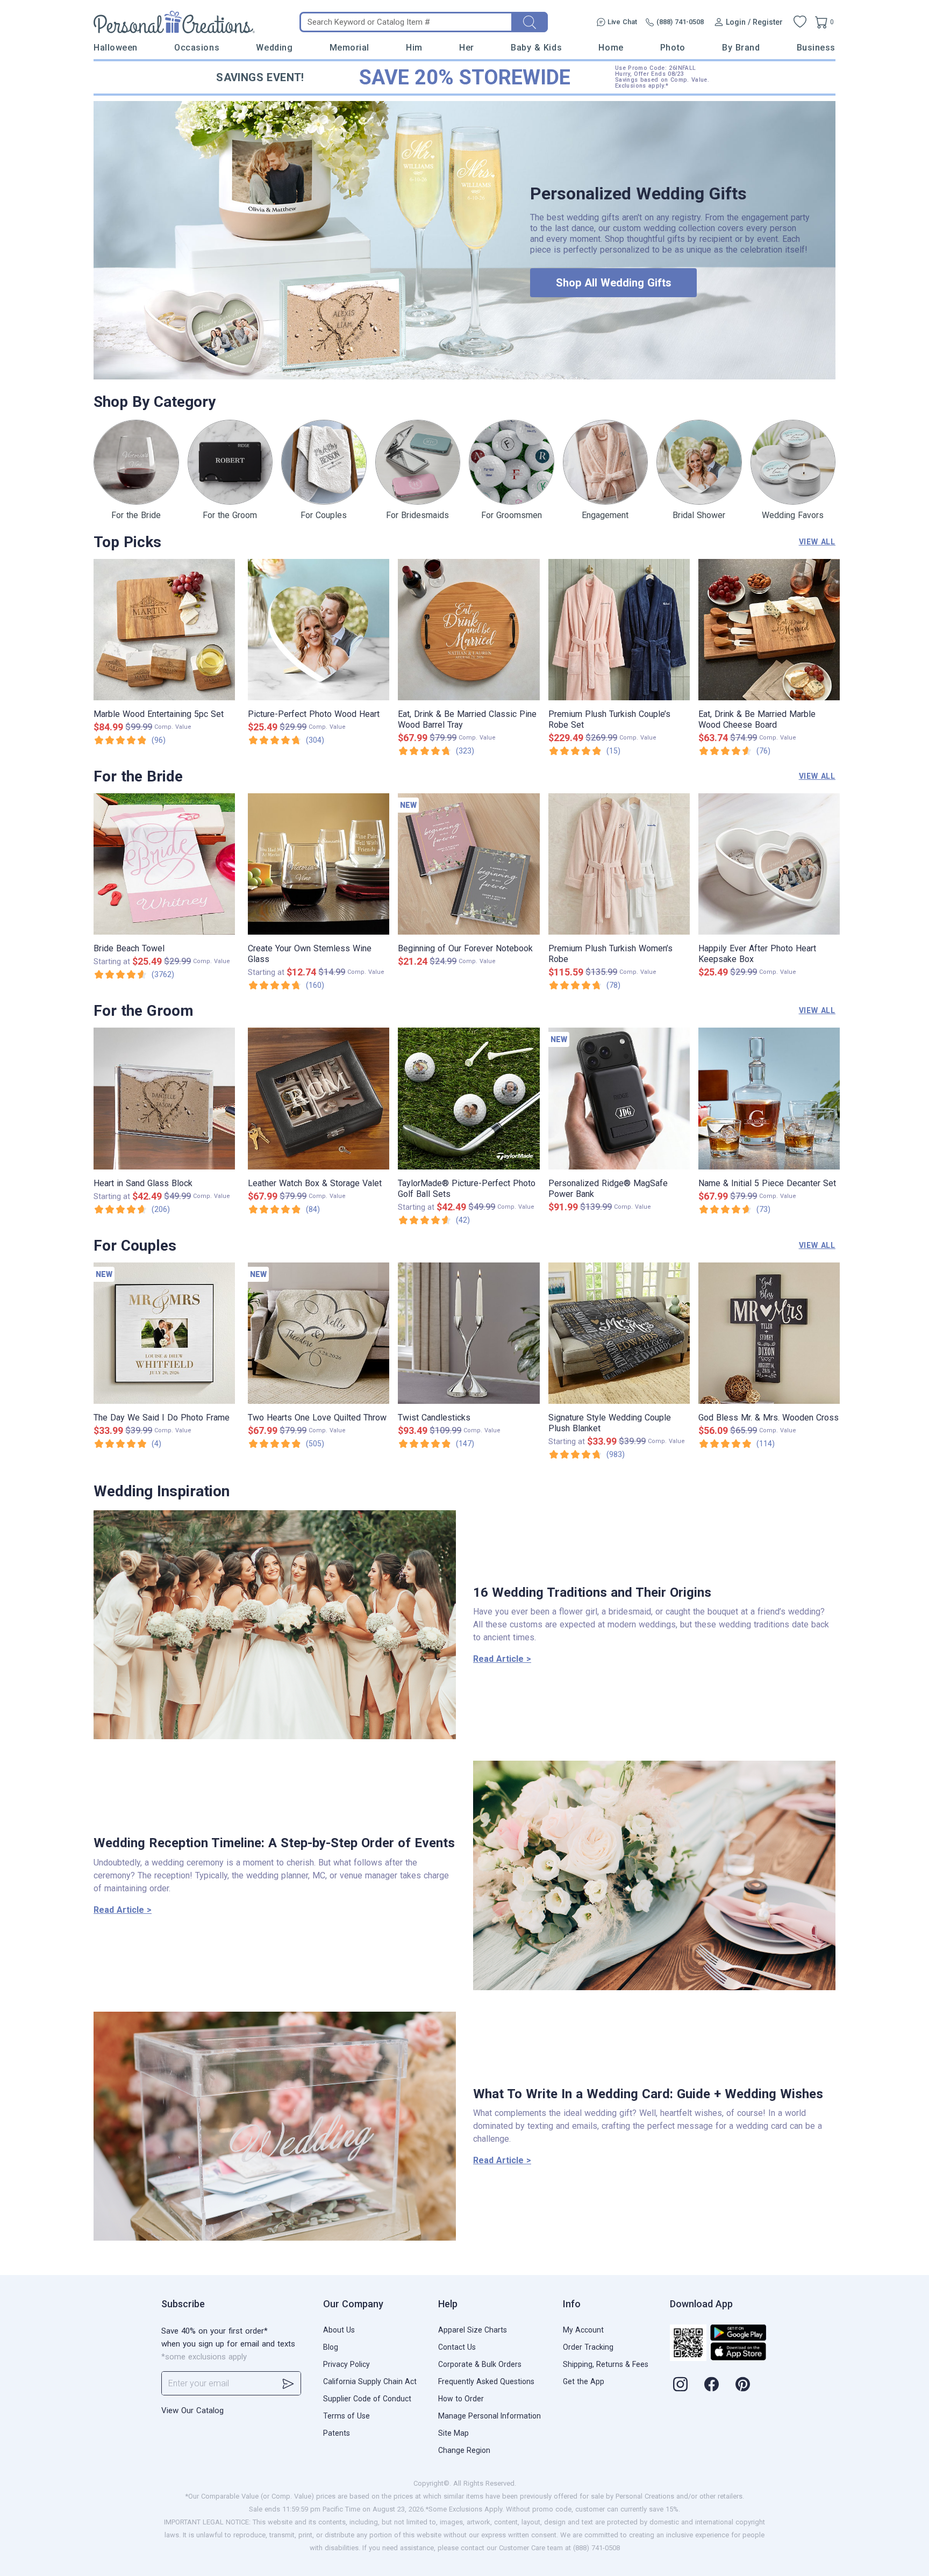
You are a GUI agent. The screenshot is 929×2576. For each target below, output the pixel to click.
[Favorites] (800, 22)
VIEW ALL (817, 542)
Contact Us (457, 2347)
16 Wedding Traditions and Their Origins (592, 1592)
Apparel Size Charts (473, 2330)
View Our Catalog (192, 2410)
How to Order (461, 2399)
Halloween (116, 48)
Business (816, 48)
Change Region (464, 2450)
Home (611, 48)
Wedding (274, 48)
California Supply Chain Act (370, 2381)
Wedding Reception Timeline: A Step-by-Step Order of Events (274, 1843)
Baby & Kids (536, 48)
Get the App (584, 2381)
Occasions (197, 48)
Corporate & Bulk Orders (480, 2364)
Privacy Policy (346, 2364)
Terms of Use (346, 2416)
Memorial (349, 48)
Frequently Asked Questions (486, 2381)
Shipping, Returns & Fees (606, 2364)
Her (467, 48)
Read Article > (502, 1659)
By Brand (741, 48)
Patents (337, 2433)
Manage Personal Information (489, 2416)
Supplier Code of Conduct (367, 2399)
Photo (673, 48)
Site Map (453, 2433)
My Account (583, 2330)
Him (414, 48)
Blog (331, 2347)
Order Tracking (588, 2347)
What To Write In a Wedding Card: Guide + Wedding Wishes (648, 2094)
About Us (339, 2330)
